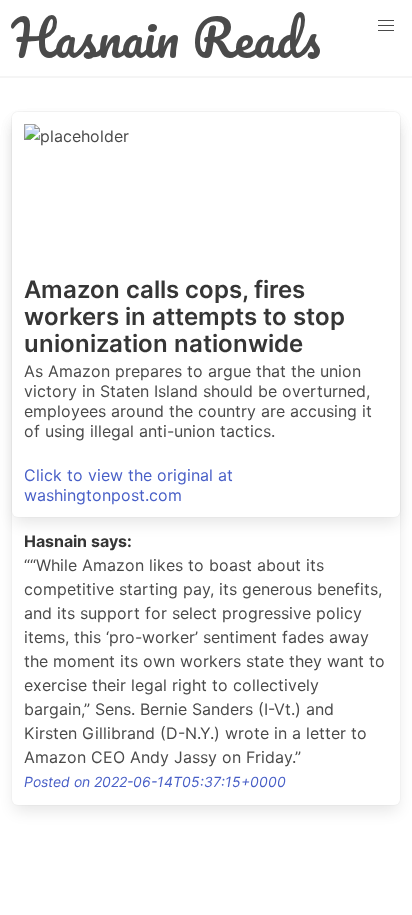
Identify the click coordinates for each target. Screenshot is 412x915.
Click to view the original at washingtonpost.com (128, 485)
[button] (386, 26)
